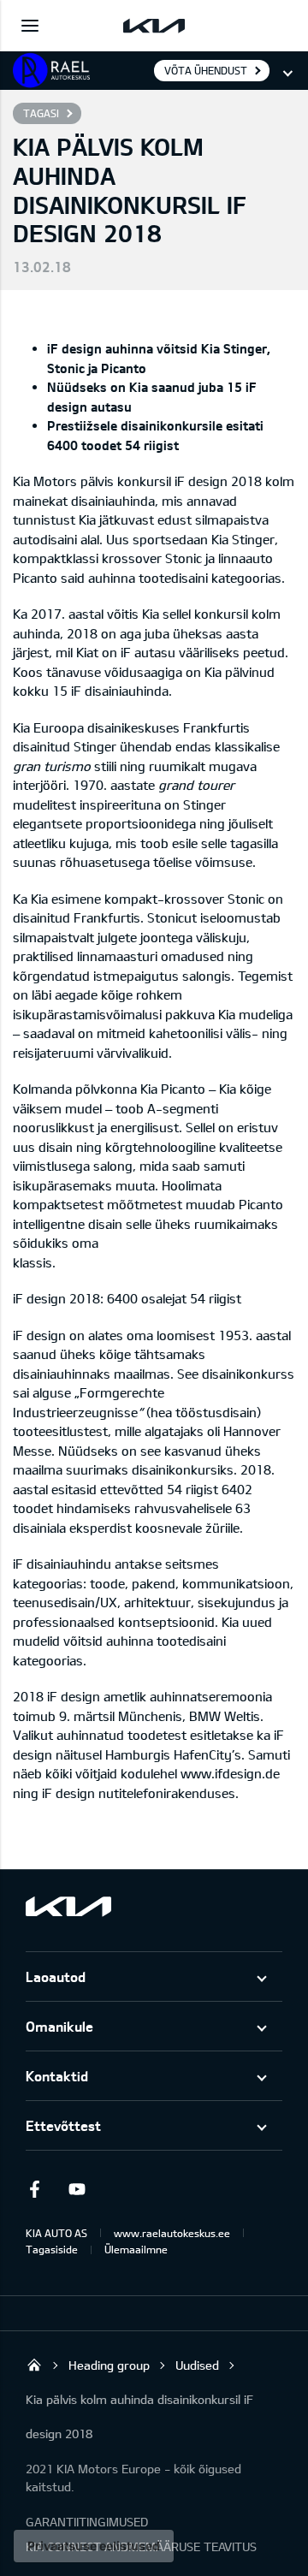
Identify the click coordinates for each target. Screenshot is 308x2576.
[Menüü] (30, 26)
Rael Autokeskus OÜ (34, 2365)
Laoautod (56, 1977)
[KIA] (154, 26)
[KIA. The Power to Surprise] (68, 1906)
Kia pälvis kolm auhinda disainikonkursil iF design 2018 (139, 2416)
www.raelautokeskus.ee (172, 2233)
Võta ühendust (206, 70)
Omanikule (59, 2026)
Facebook (34, 2189)
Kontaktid (57, 2076)
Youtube (77, 2189)
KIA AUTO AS (56, 2233)
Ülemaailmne (136, 2249)
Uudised (197, 2365)
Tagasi (41, 113)
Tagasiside (52, 2249)
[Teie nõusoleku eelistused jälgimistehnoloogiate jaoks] (94, 2546)
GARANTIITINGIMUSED (87, 2522)
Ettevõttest (63, 2125)
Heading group (109, 2365)
